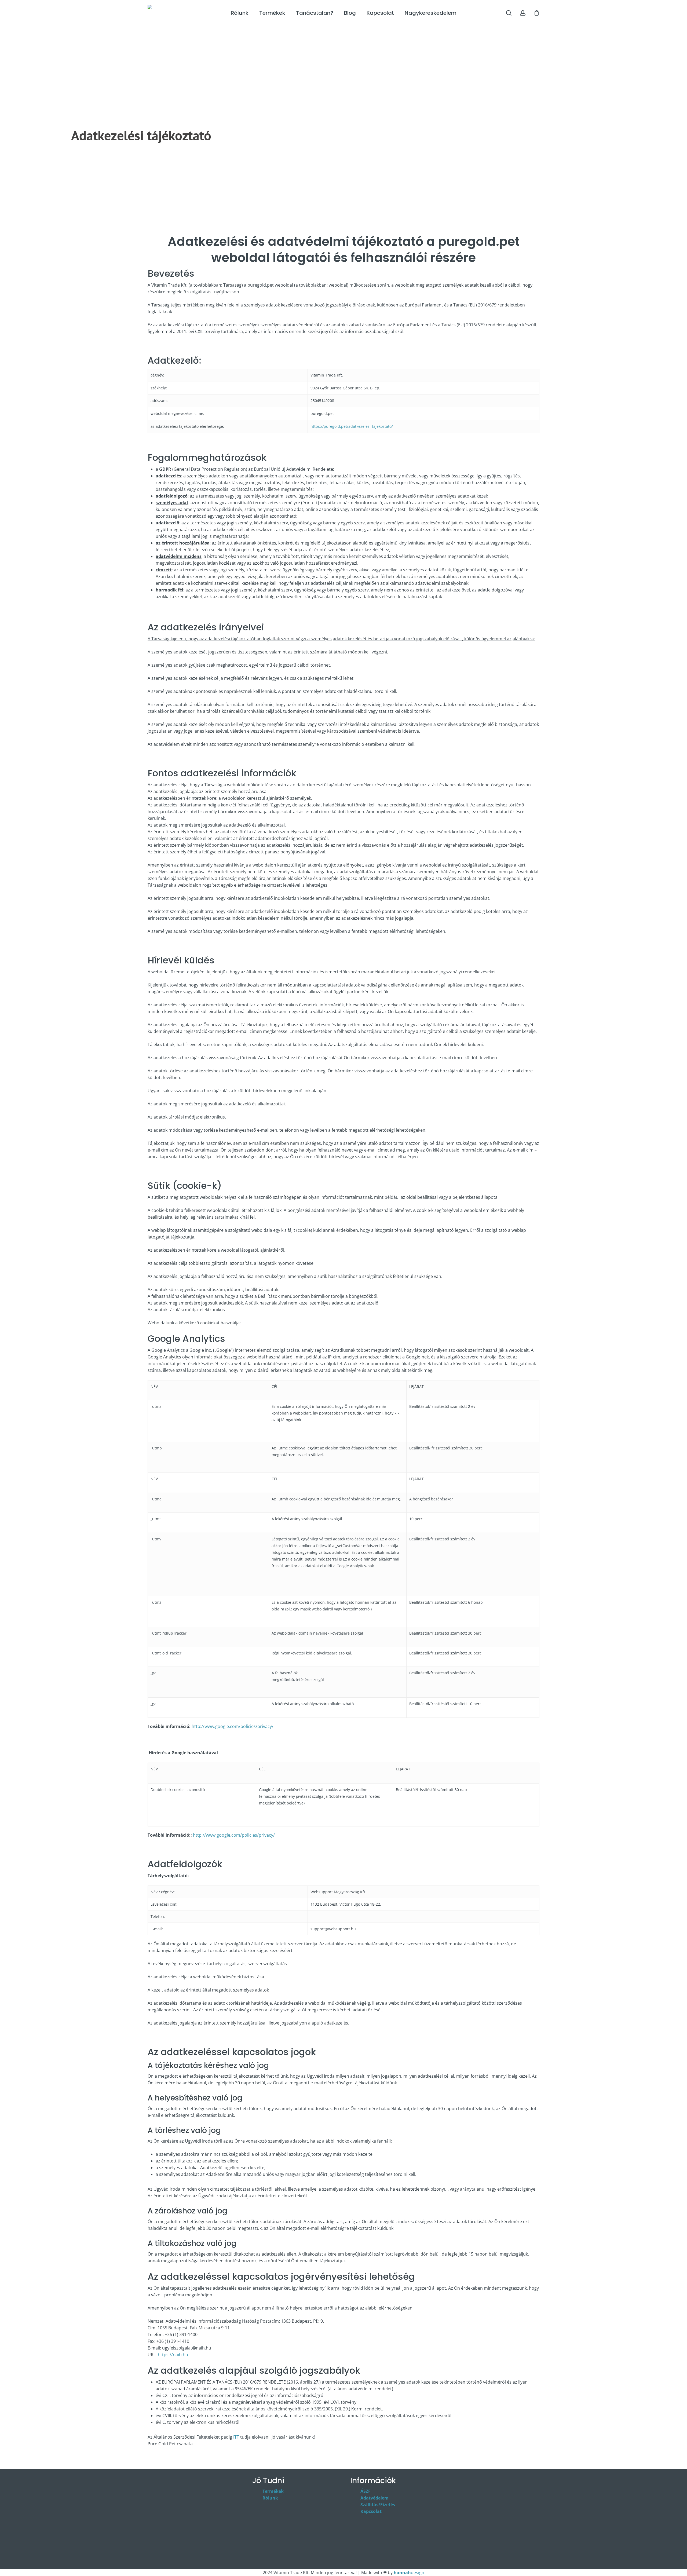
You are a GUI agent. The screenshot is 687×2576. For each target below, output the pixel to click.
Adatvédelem (374, 2498)
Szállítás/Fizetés (378, 2505)
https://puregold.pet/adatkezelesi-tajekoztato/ (352, 426)
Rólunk (270, 2498)
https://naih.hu (173, 2355)
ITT (236, 2437)
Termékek (273, 2491)
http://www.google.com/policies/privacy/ (233, 1726)
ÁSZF (366, 2491)
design (409, 2573)
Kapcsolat (371, 2511)
